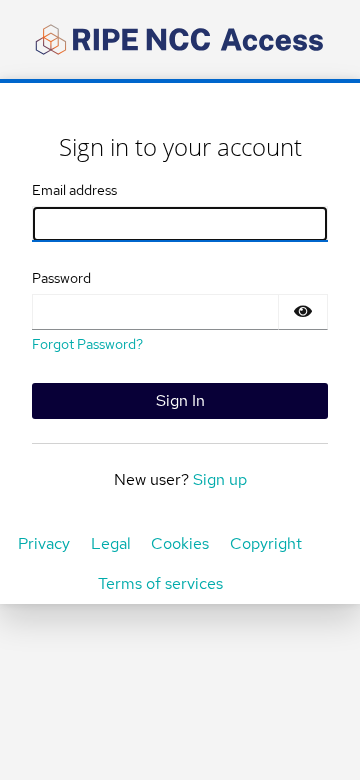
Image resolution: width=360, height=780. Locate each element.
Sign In (180, 400)
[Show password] (303, 312)
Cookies (180, 543)
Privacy (44, 543)
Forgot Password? (87, 344)
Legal (111, 543)
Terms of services (160, 583)
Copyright (266, 543)
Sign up (220, 479)
